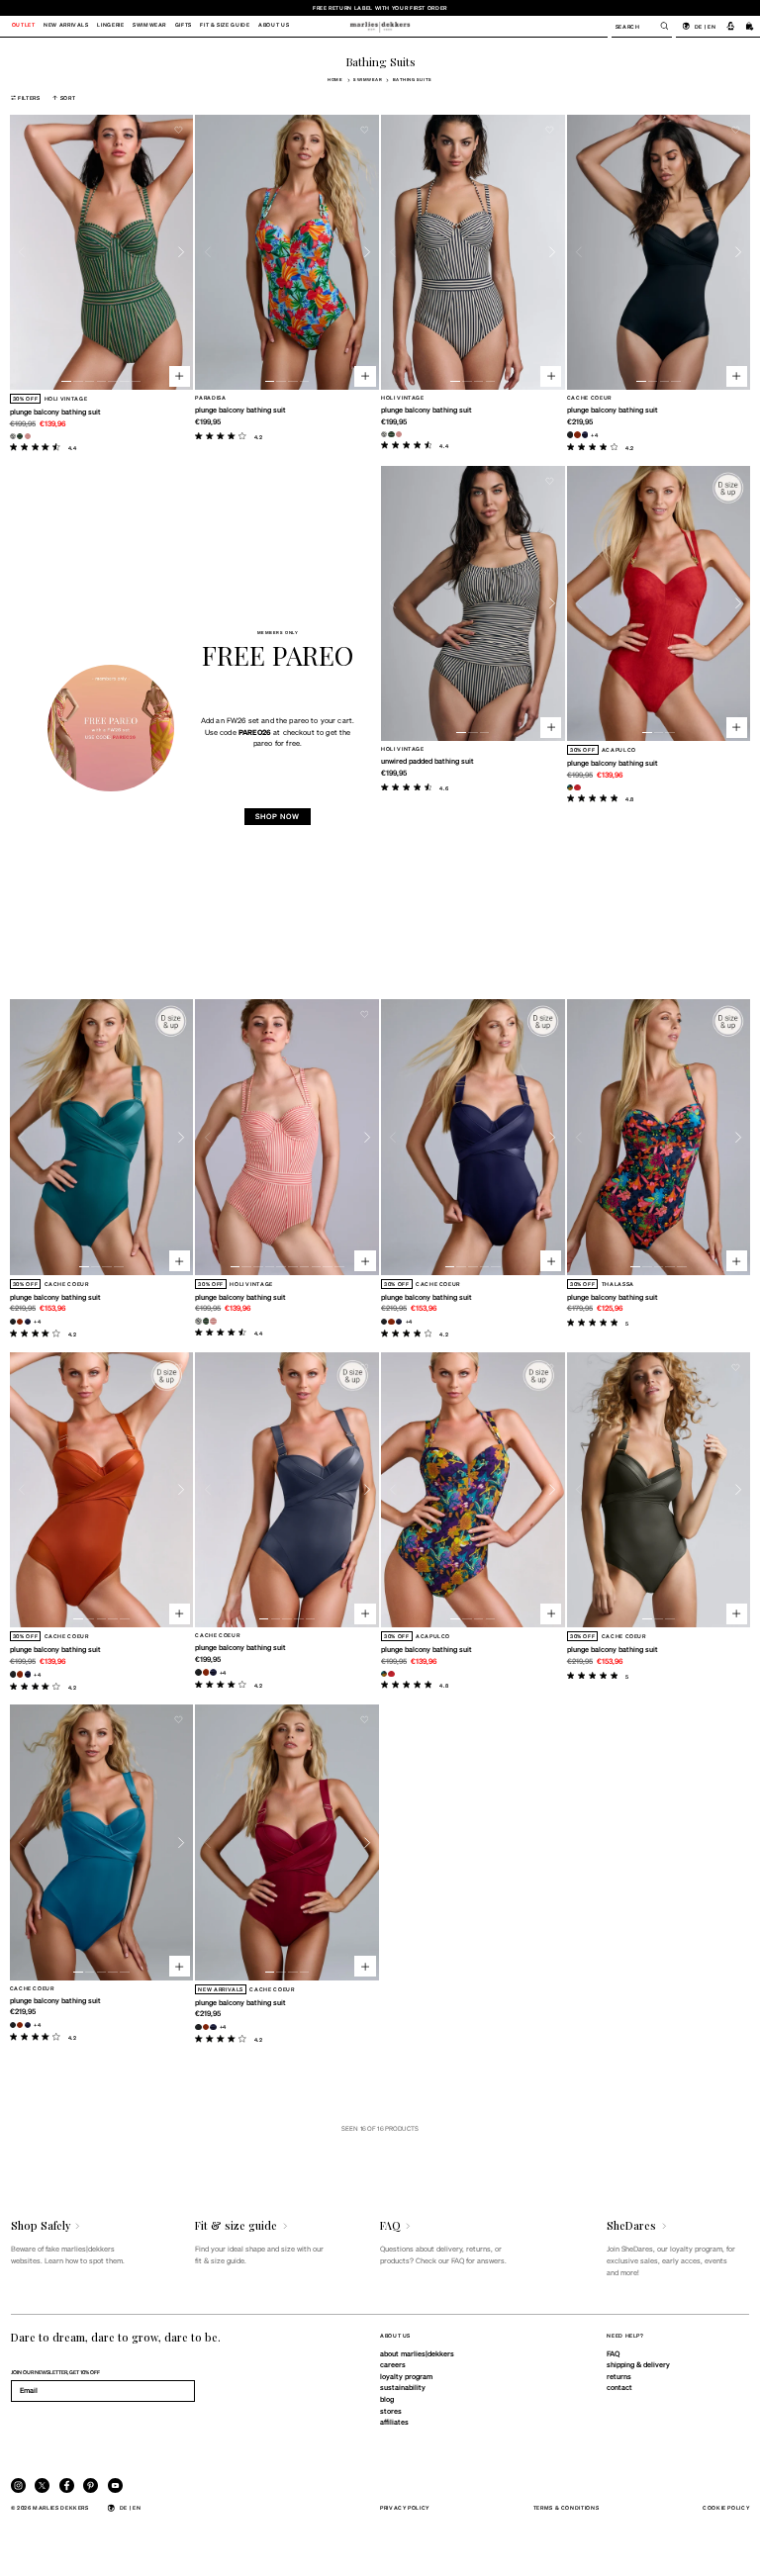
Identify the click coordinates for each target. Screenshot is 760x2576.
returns (619, 2376)
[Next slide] (182, 253)
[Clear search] (659, 26)
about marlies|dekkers (417, 2353)
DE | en (705, 26)
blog (387, 2399)
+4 (594, 435)
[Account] (731, 26)
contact (619, 2387)
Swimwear (368, 80)
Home (335, 80)
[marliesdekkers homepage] (380, 26)
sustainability (403, 2387)
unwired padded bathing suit (427, 761)
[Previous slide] (22, 253)
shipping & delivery (638, 2364)
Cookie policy (726, 2507)
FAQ (613, 2353)
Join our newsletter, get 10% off (55, 2372)
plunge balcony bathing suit (55, 412)
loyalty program (406, 2376)
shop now (278, 816)
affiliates (394, 2422)
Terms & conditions (567, 2507)
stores (391, 2411)
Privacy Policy (405, 2507)
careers (393, 2364)
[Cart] (750, 26)
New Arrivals (66, 26)
